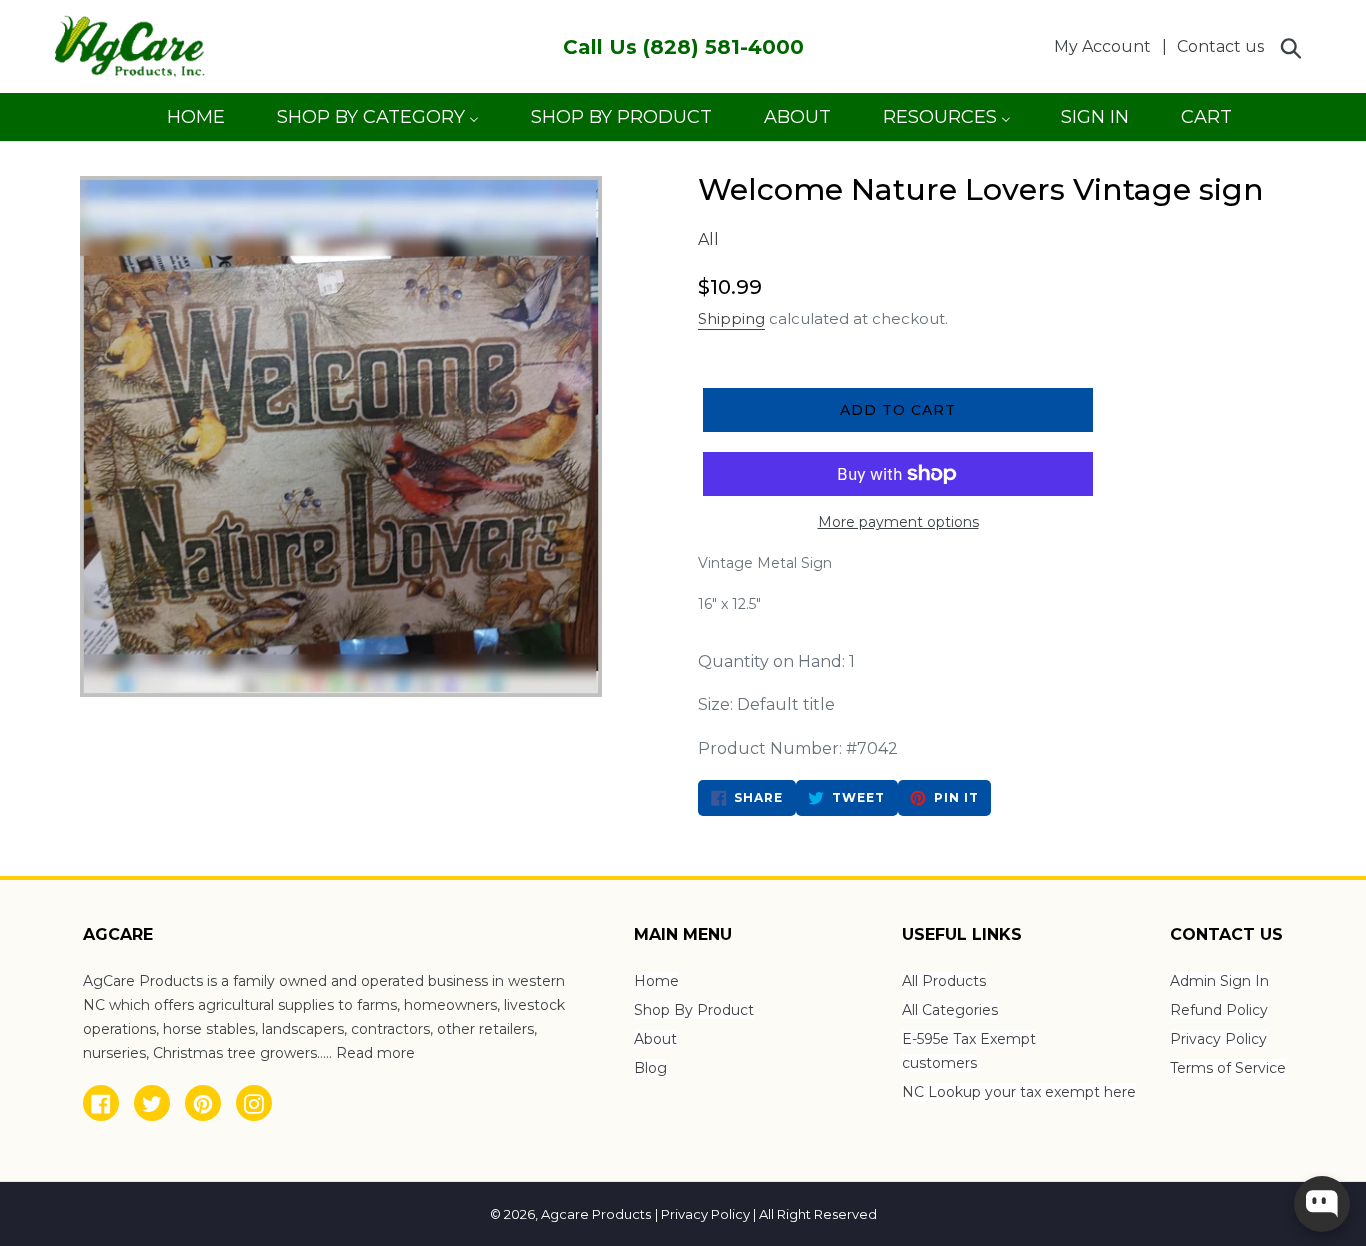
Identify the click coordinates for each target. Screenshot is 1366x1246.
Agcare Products (596, 1214)
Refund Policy (1219, 1010)
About (655, 1039)
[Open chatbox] (1322, 1204)
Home (656, 981)
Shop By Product (694, 1010)
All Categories (950, 1010)
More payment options (898, 522)
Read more (375, 1053)
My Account (1108, 46)
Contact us (1220, 46)
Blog (650, 1068)
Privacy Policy (1218, 1039)
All (708, 239)
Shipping (731, 318)
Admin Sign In (1219, 981)
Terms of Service (1228, 1068)
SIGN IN (1094, 123)
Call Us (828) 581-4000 (683, 47)
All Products (944, 981)
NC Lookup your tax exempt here (1019, 1092)
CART (1206, 123)
